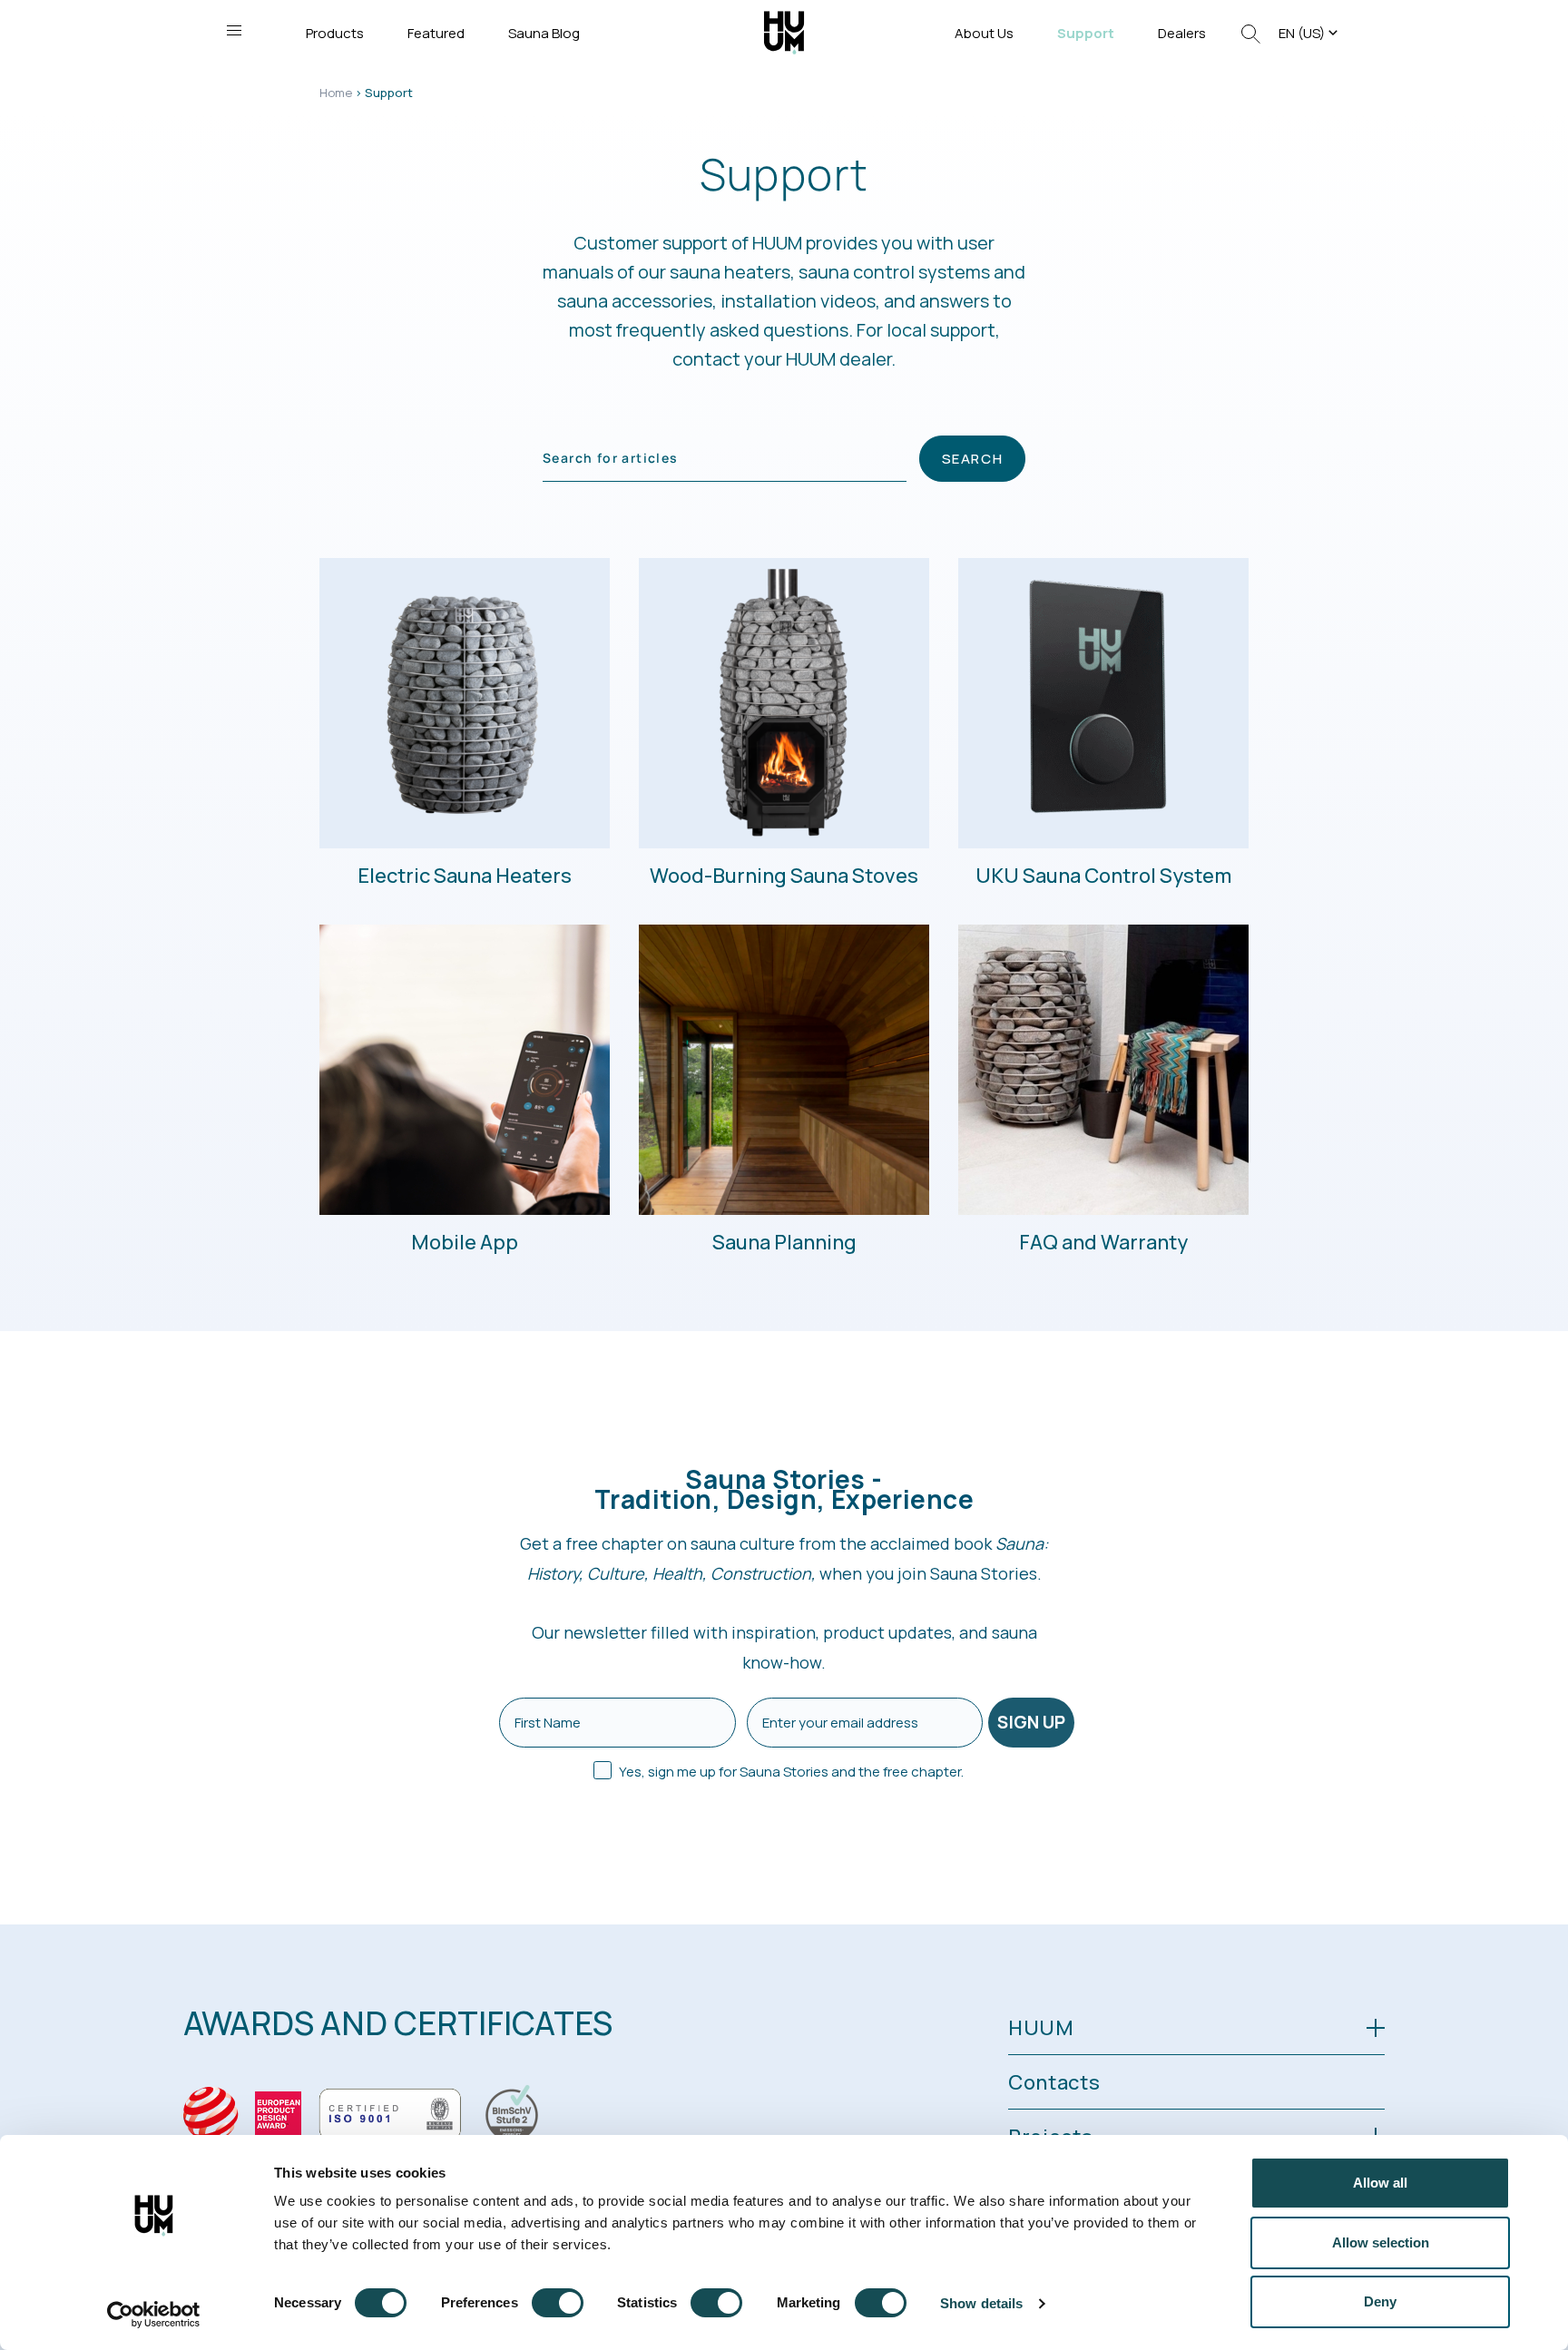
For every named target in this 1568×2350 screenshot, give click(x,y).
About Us (984, 33)
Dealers (1182, 33)
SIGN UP (1031, 1722)
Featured (436, 33)
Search (973, 459)
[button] (1310, 33)
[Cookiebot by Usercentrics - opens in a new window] (154, 2315)
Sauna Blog (544, 33)
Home (336, 93)
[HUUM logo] (784, 31)
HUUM (1041, 2028)
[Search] (1251, 33)
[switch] (558, 2303)
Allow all (1380, 2183)
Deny (1380, 2301)
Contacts (1054, 2082)
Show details (981, 2303)
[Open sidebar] (234, 30)
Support (1086, 33)
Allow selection (1381, 2242)
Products (335, 33)
